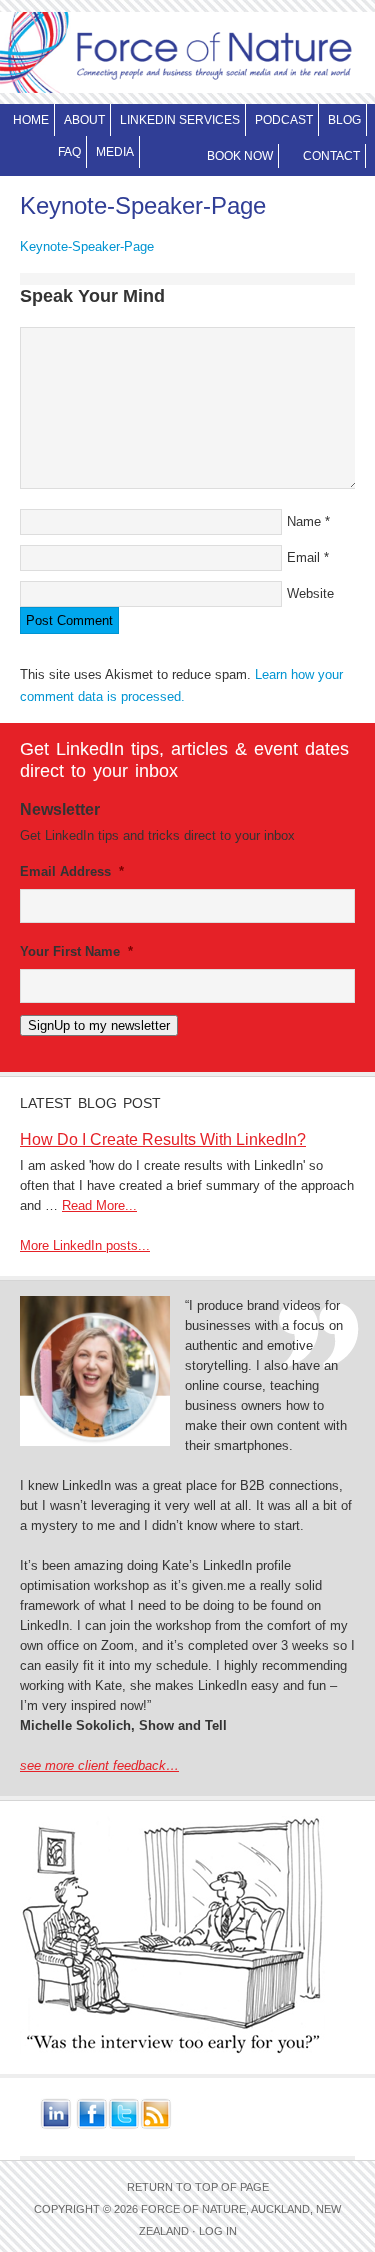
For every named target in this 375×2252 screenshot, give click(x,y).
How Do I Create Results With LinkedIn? (163, 1139)
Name (304, 521)
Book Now (240, 156)
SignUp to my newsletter (99, 1025)
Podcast (284, 120)
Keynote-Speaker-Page (87, 246)
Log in (218, 2231)
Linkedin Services (177, 120)
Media (115, 152)
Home (31, 120)
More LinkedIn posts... (85, 1245)
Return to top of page (198, 2187)
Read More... (99, 1205)
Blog (344, 120)
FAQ (69, 152)
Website (310, 593)
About (82, 120)
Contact (331, 156)
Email (303, 557)
